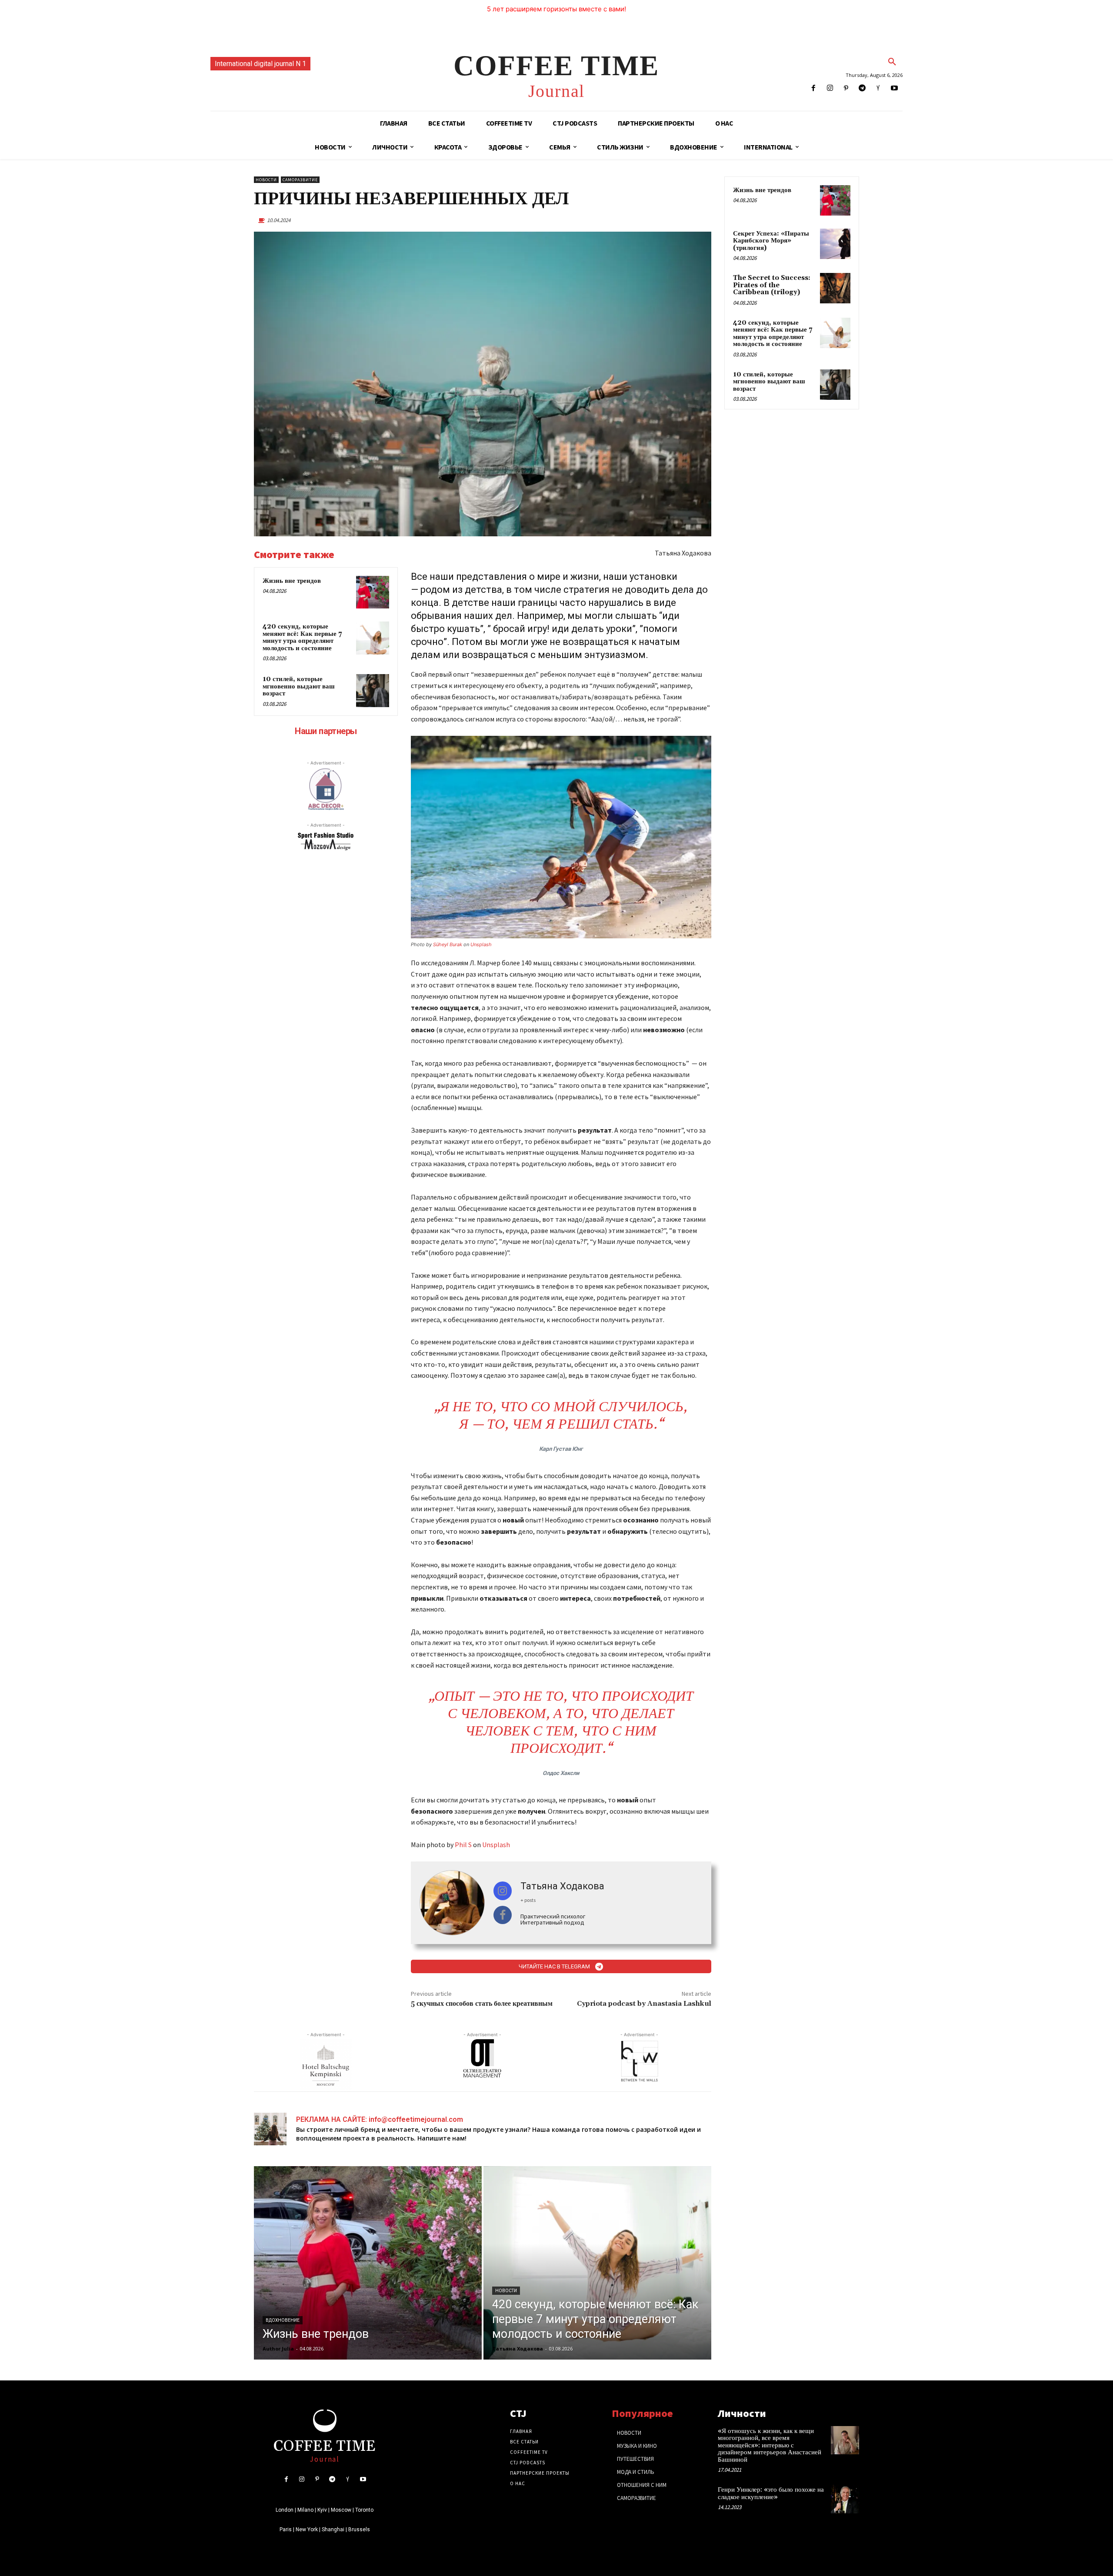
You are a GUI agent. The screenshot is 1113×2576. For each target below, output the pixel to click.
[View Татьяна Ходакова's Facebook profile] (503, 1915)
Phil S (463, 1845)
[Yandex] (878, 88)
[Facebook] (814, 88)
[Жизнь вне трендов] (373, 592)
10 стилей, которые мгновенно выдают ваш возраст (299, 686)
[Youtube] (895, 88)
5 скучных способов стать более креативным (482, 2004)
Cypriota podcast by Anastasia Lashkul (644, 2004)
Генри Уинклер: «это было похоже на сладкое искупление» (771, 2493)
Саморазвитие (300, 180)
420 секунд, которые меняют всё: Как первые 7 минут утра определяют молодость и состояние (302, 637)
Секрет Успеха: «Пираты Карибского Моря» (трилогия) (771, 241)
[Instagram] (830, 88)
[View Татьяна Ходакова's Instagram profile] (503, 1891)
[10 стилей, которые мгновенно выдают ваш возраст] (373, 691)
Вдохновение (283, 2320)
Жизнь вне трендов (292, 581)
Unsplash (481, 944)
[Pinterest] (846, 88)
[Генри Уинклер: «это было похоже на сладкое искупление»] (845, 2499)
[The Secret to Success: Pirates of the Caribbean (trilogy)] (835, 288)
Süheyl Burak (448, 944)
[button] (892, 62)
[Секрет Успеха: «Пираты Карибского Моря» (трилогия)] (835, 244)
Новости (266, 180)
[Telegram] (862, 88)
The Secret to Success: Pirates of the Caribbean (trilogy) (772, 285)
